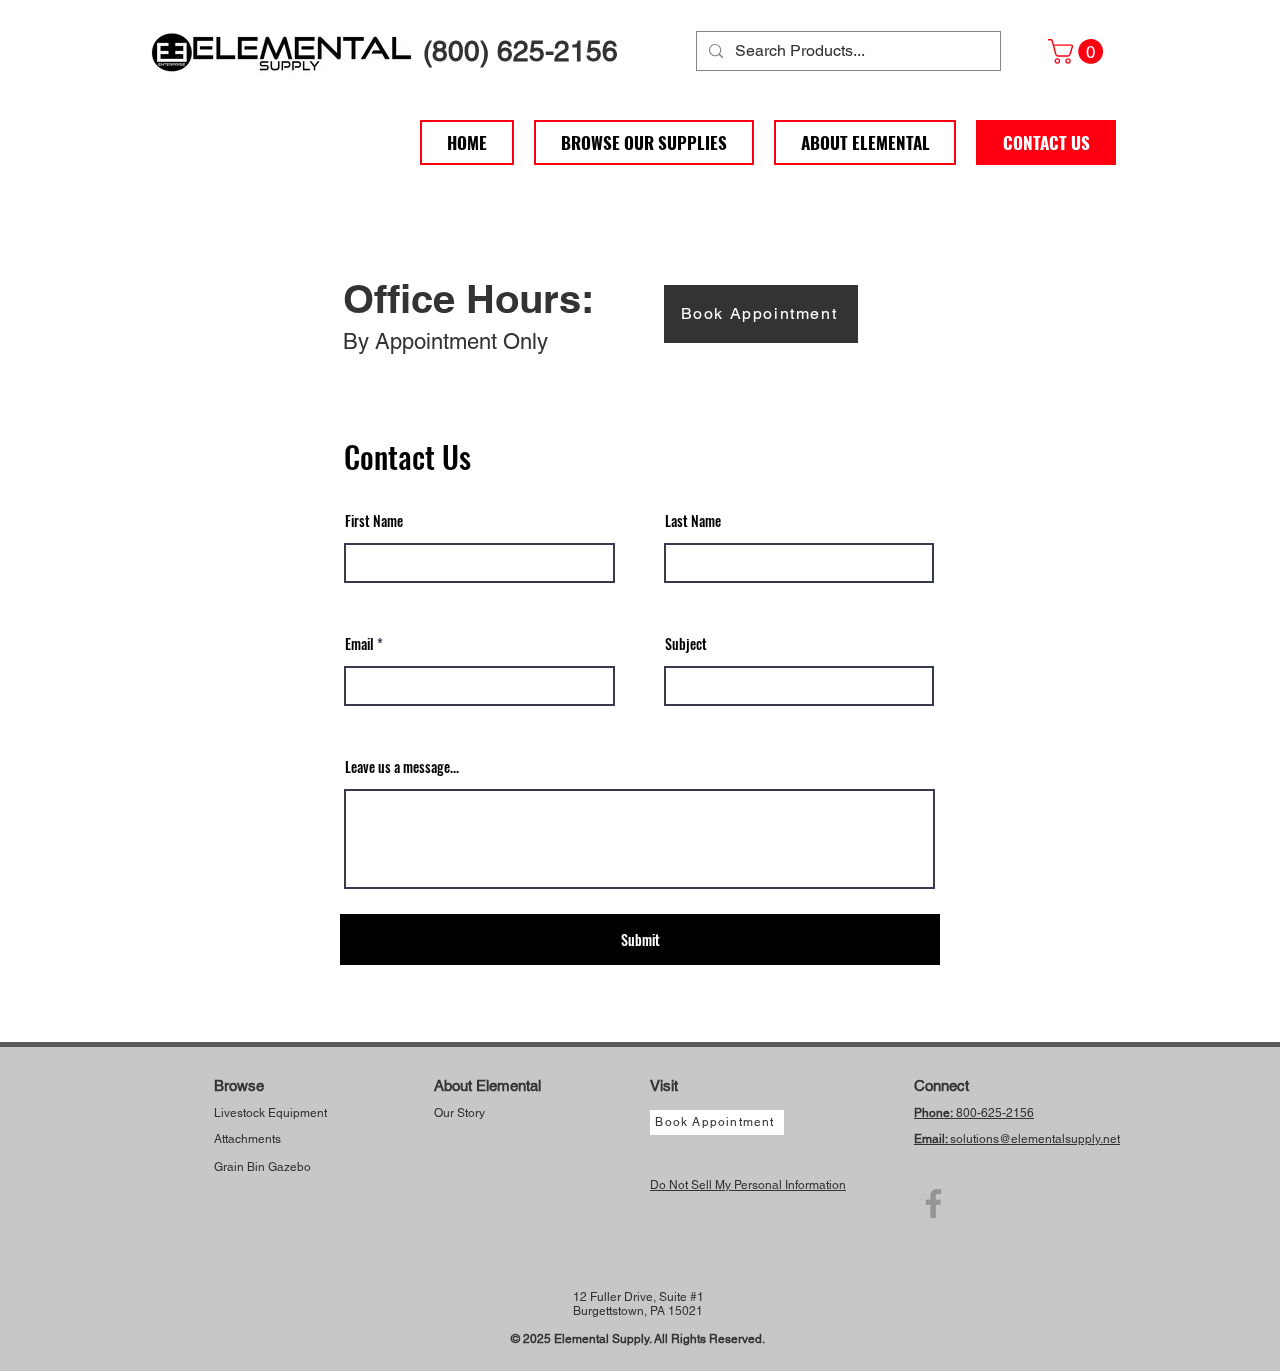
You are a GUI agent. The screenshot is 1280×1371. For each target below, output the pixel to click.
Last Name (693, 521)
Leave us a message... (402, 767)
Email (359, 644)
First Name (374, 521)
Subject (686, 644)
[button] (1078, 51)
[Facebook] (933, 1203)
